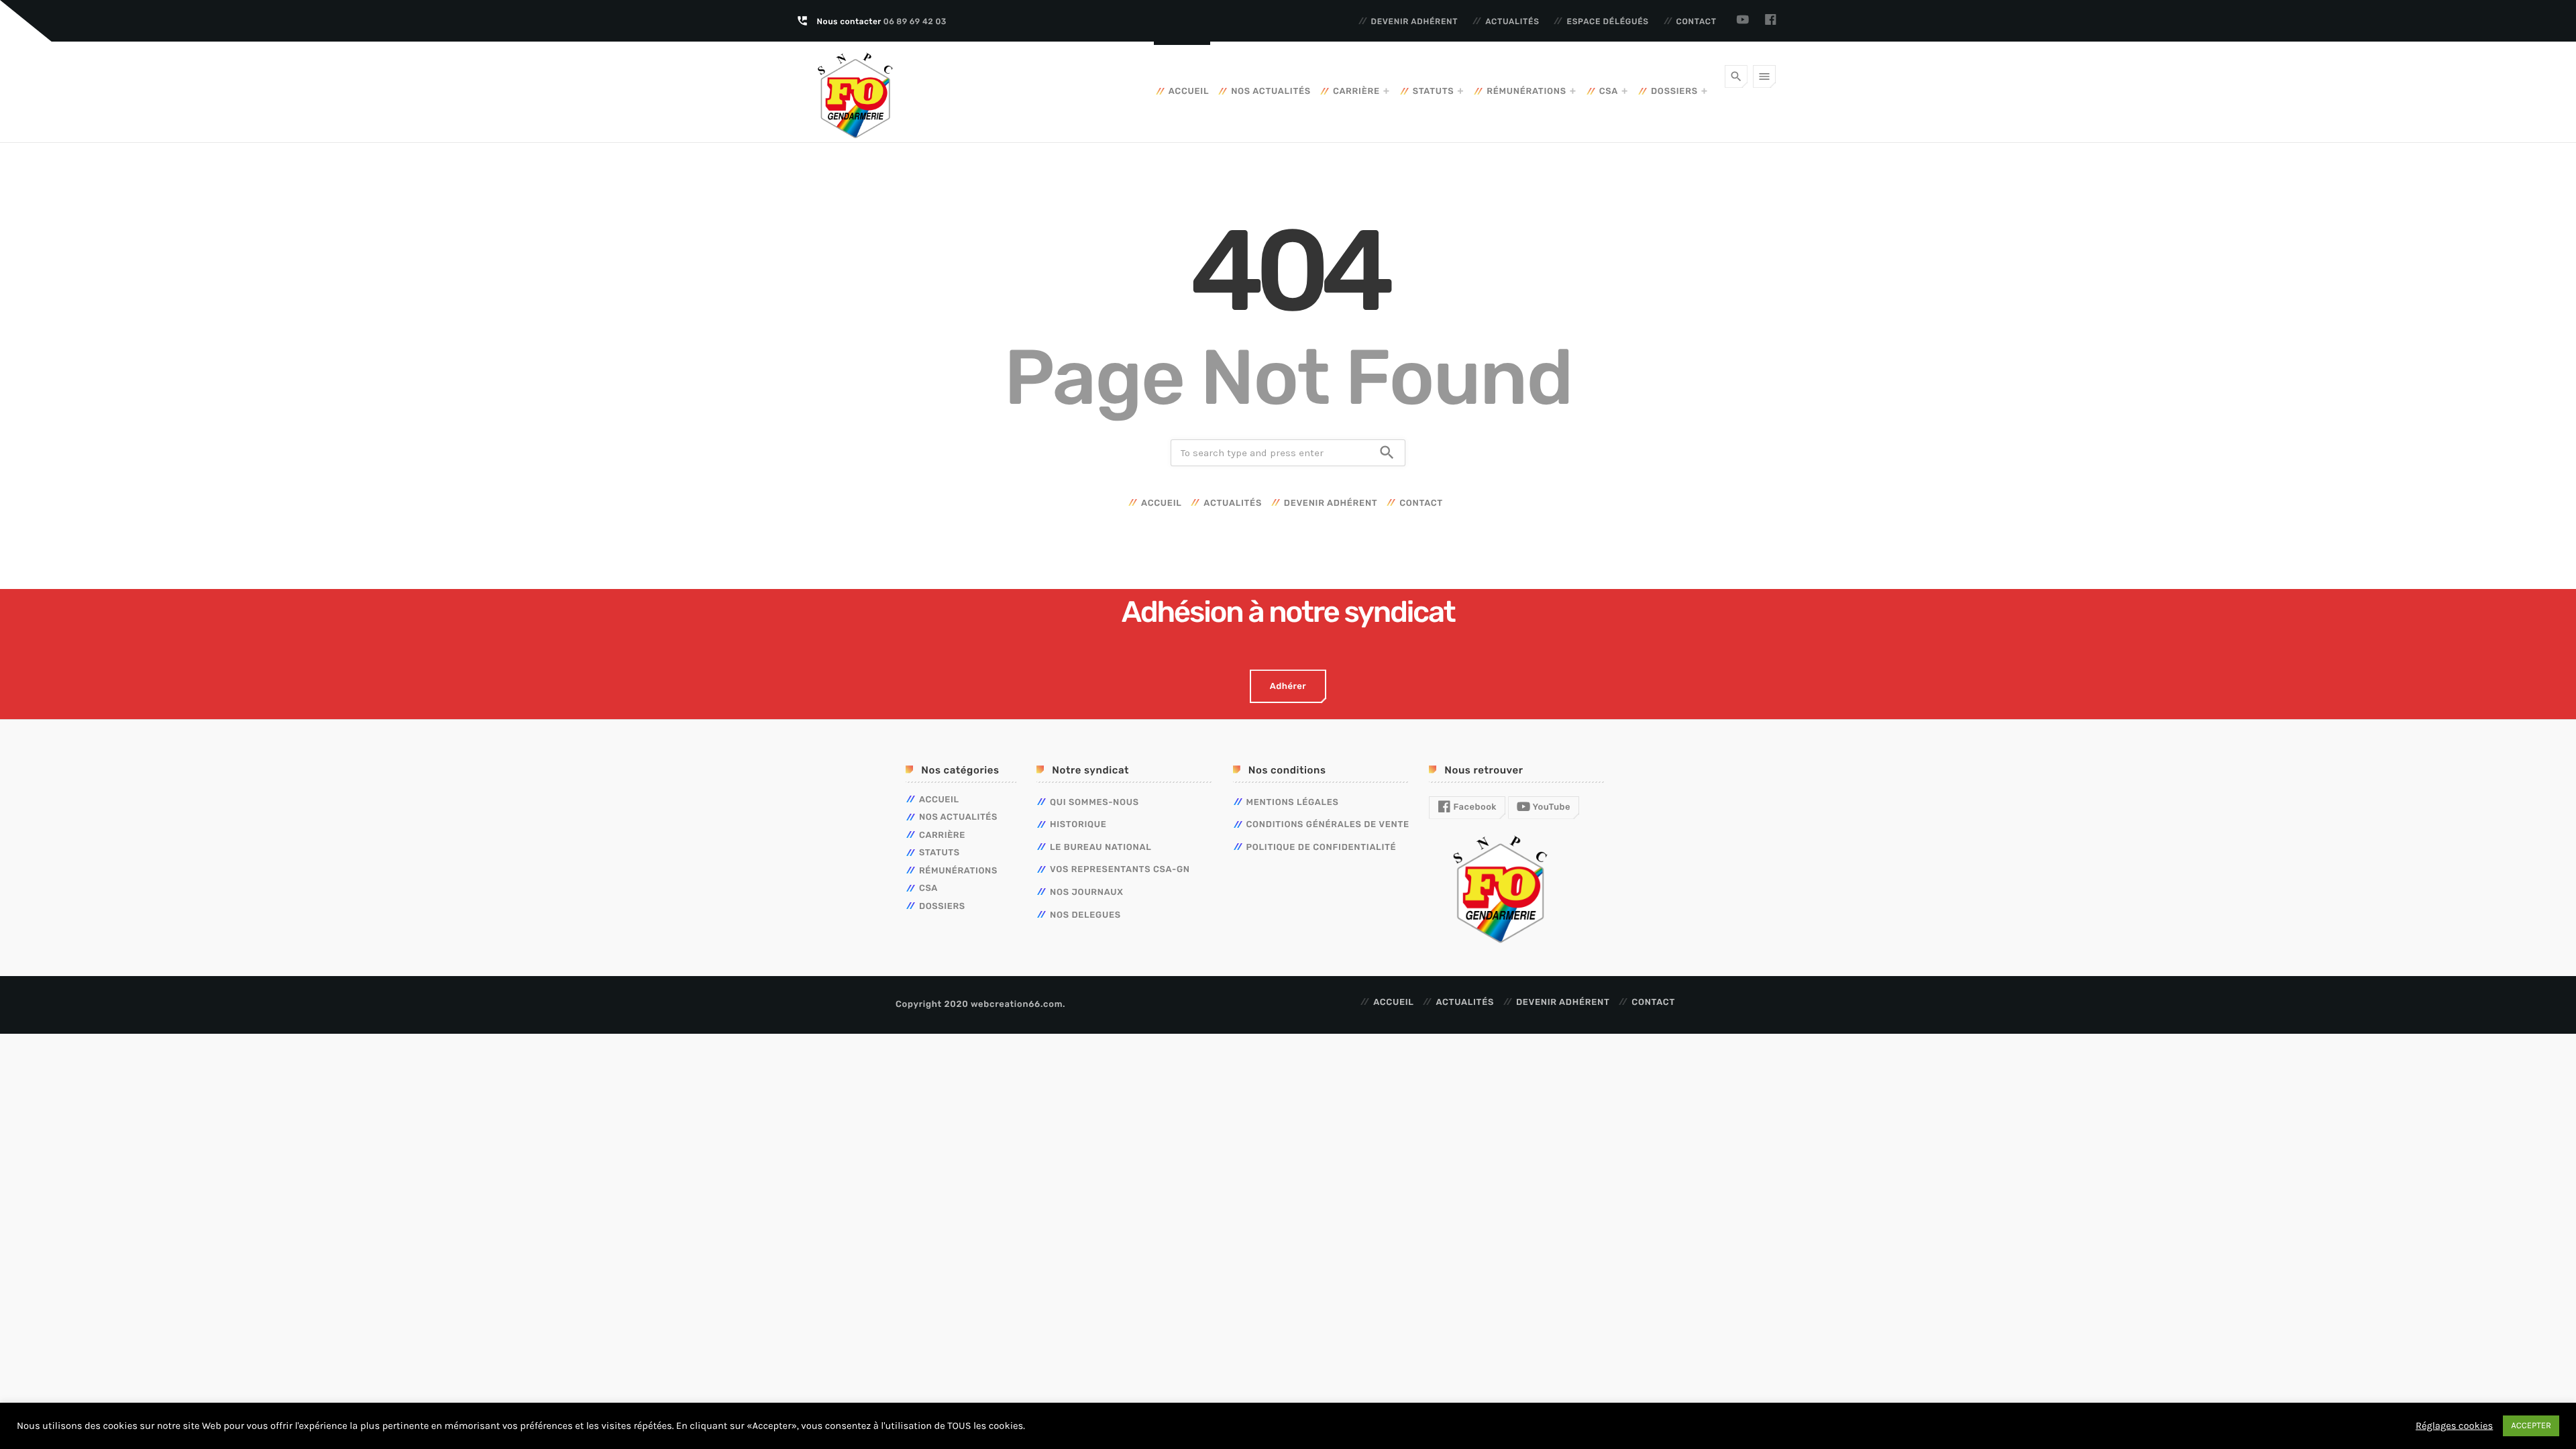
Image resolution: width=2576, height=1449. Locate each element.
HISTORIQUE (1078, 825)
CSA (1609, 92)
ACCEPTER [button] (2531, 1426)
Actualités (1512, 21)
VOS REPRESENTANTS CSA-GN (1120, 870)
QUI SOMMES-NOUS (1094, 803)
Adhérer (1288, 687)
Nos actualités (1271, 92)
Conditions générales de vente (1328, 825)
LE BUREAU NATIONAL (1101, 848)
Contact (1697, 21)
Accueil (1189, 92)
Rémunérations (1526, 92)
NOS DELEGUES (1085, 915)
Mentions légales (1293, 803)
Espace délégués (1607, 21)
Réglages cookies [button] (2454, 1426)
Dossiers (1674, 92)
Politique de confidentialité (1322, 848)
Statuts (1434, 92)
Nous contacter (882, 21)
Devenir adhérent (1415, 21)
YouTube (1550, 807)
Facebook (1474, 807)
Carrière (1356, 92)
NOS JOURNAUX (1087, 893)
